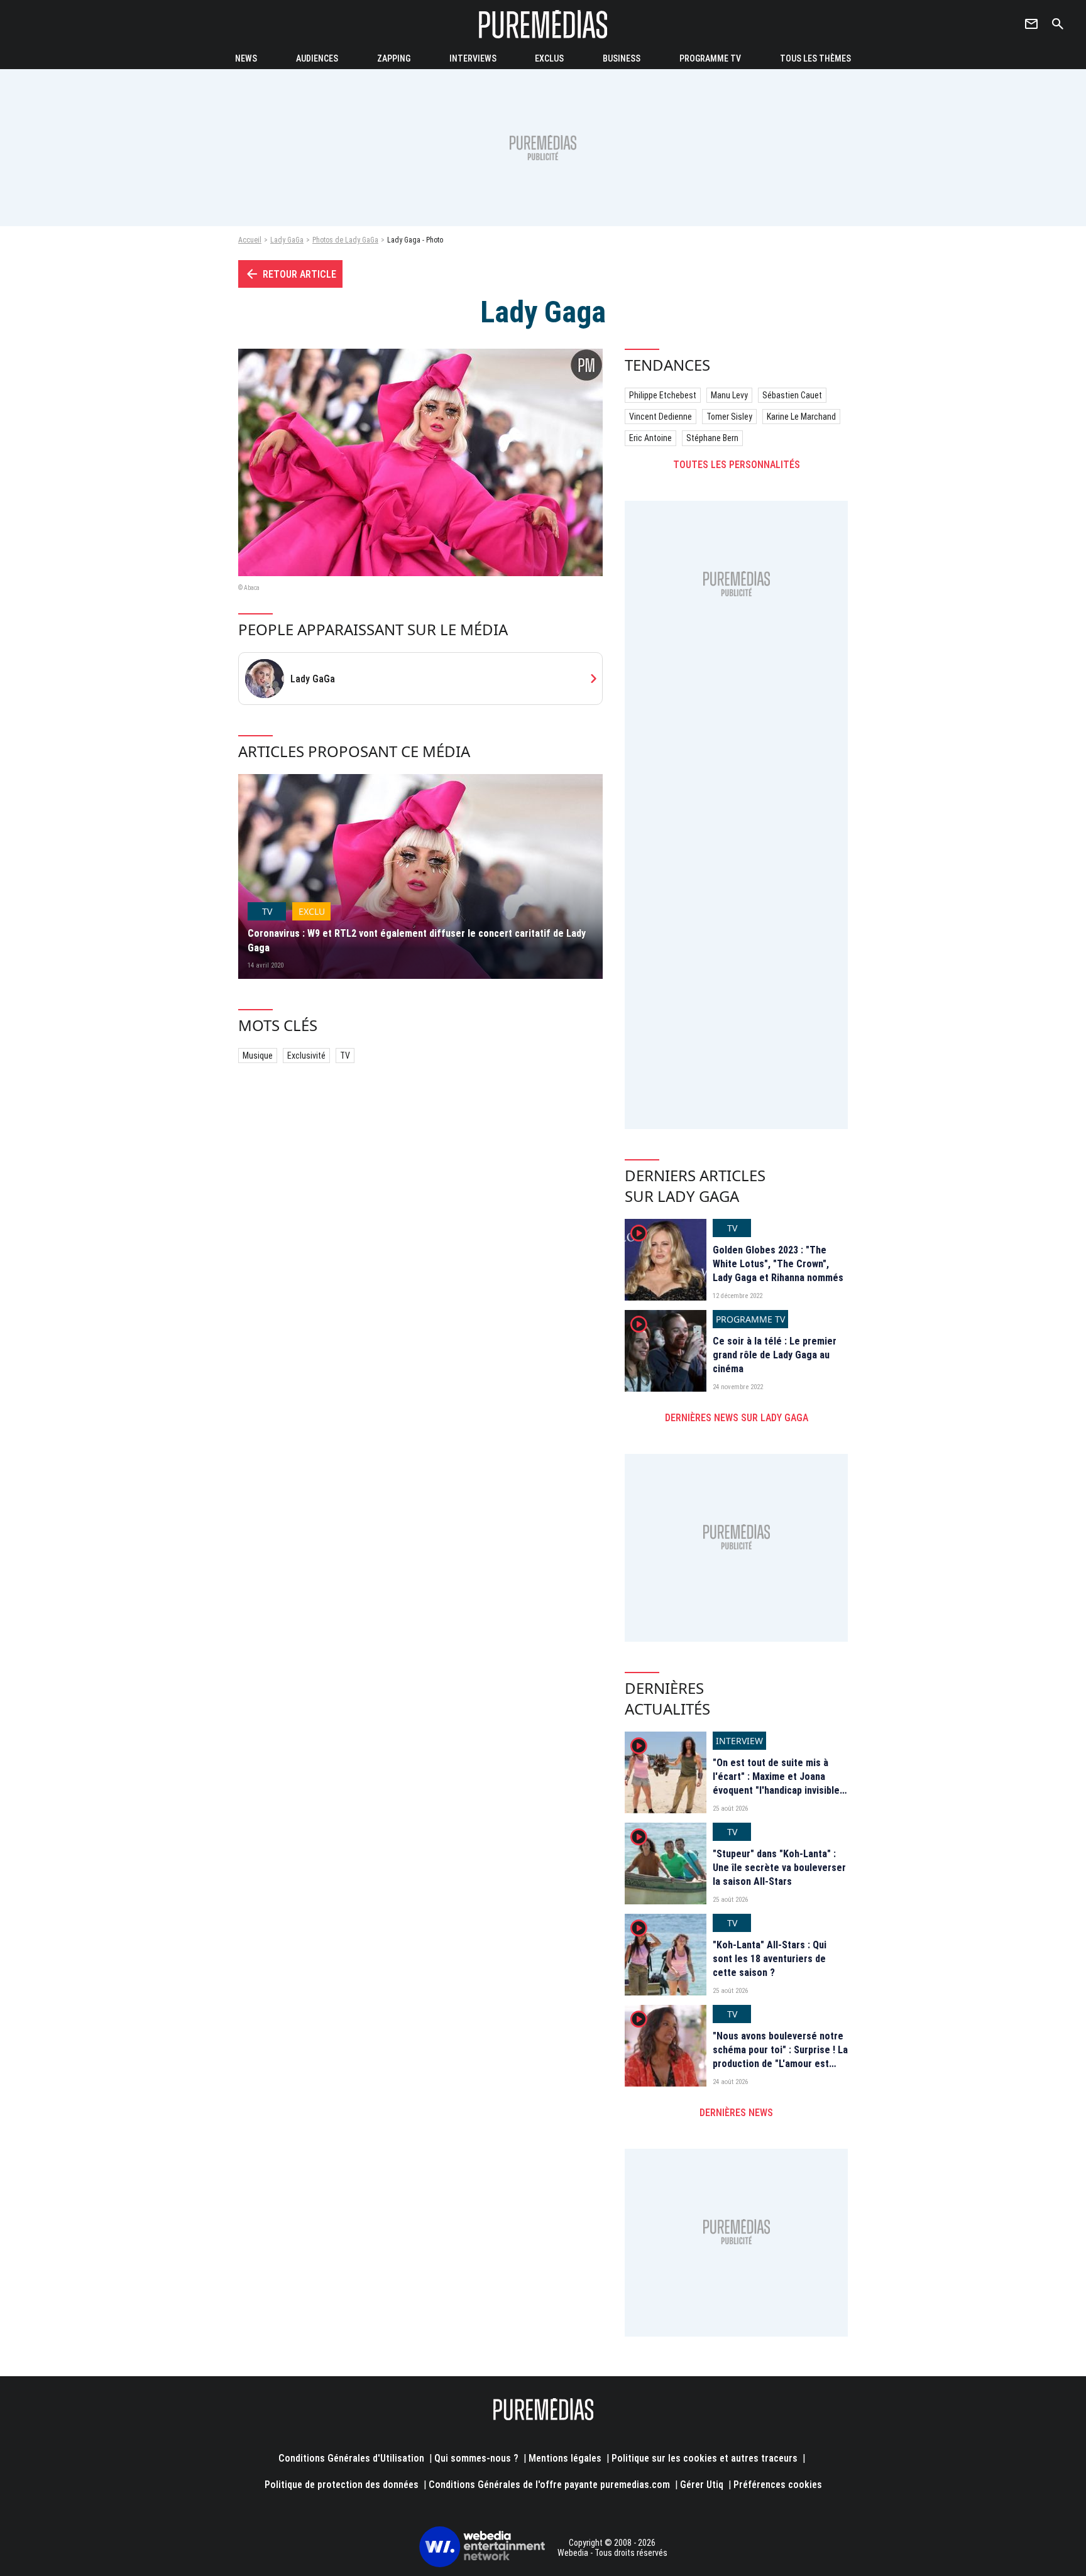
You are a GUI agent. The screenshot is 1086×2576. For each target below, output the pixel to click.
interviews (473, 58)
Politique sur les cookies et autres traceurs (705, 2458)
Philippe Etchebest (663, 395)
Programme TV (710, 58)
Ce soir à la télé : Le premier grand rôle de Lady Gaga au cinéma (775, 1355)
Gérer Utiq (702, 2485)
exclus (549, 58)
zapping (394, 58)
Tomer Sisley (729, 417)
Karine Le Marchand (801, 417)
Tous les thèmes (815, 58)
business (622, 58)
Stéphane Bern (712, 438)
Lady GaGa (287, 240)
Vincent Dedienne (661, 417)
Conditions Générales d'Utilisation (351, 2458)
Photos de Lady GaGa (345, 240)
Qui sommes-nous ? (476, 2458)
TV (345, 1056)
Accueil (250, 240)
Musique (258, 1056)
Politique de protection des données (342, 2485)
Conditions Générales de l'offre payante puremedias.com (549, 2485)
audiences (317, 58)
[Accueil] (543, 24)
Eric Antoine (650, 438)
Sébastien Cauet (792, 395)
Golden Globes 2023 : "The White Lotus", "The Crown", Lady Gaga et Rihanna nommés (778, 1264)
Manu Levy (729, 395)
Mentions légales (565, 2458)
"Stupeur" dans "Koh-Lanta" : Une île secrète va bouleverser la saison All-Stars (779, 1868)
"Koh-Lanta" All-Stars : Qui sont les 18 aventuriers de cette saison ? (770, 1959)
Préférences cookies (778, 2485)
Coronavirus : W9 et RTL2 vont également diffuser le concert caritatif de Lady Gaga (417, 940)
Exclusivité (306, 1056)
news (246, 58)
